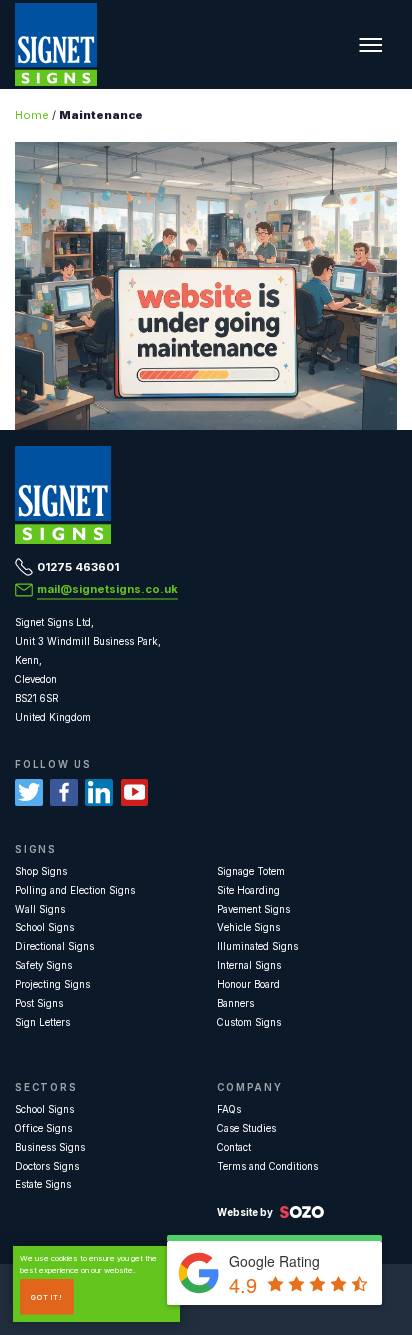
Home (32, 115)
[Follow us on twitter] (29, 793)
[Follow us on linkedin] (99, 793)
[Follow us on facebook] (64, 793)
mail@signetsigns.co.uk (107, 589)
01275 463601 (78, 567)
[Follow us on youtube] (135, 793)
